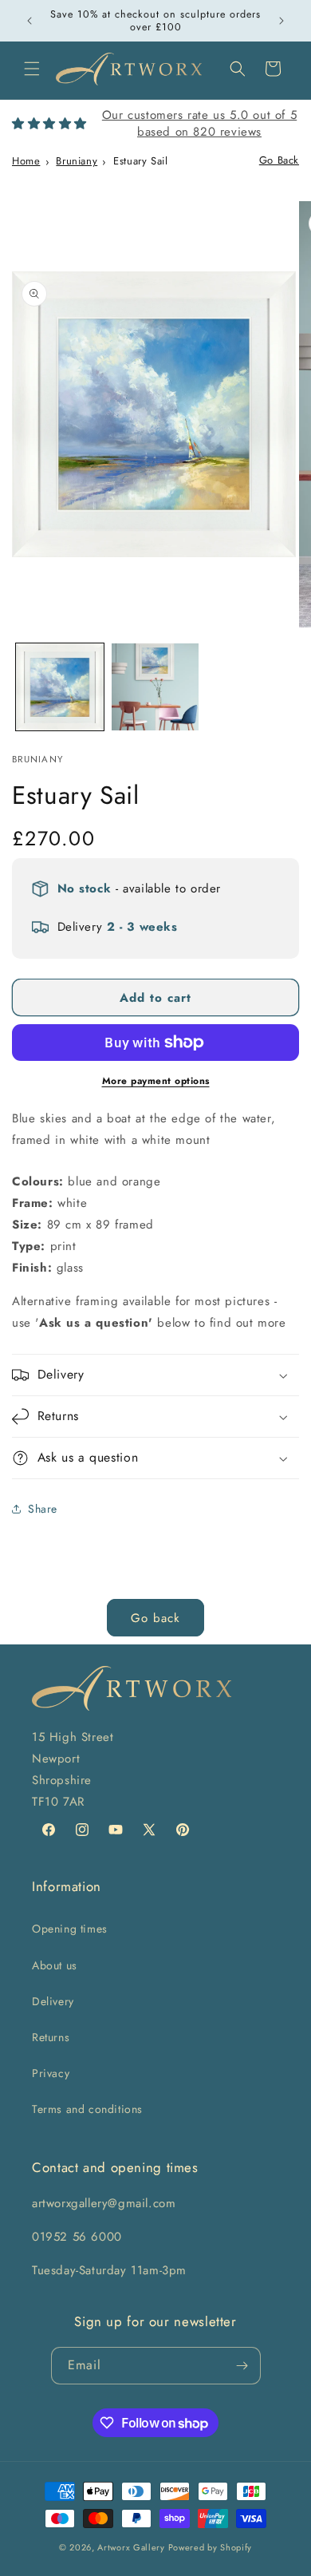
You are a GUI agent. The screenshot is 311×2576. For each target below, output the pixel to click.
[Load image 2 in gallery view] (155, 687)
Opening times (70, 1929)
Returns (51, 2037)
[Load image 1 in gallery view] (60, 687)
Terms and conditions (87, 2109)
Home (26, 161)
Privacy (51, 2073)
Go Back (279, 160)
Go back (155, 1618)
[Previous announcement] (30, 21)
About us (55, 1965)
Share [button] (43, 1509)
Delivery (53, 2001)
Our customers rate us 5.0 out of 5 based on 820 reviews (199, 123)
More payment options (156, 1081)
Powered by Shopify (211, 2547)
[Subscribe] (242, 2366)
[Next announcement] (281, 21)
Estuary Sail (140, 161)
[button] (32, 69)
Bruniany (77, 161)
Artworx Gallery (131, 2547)
